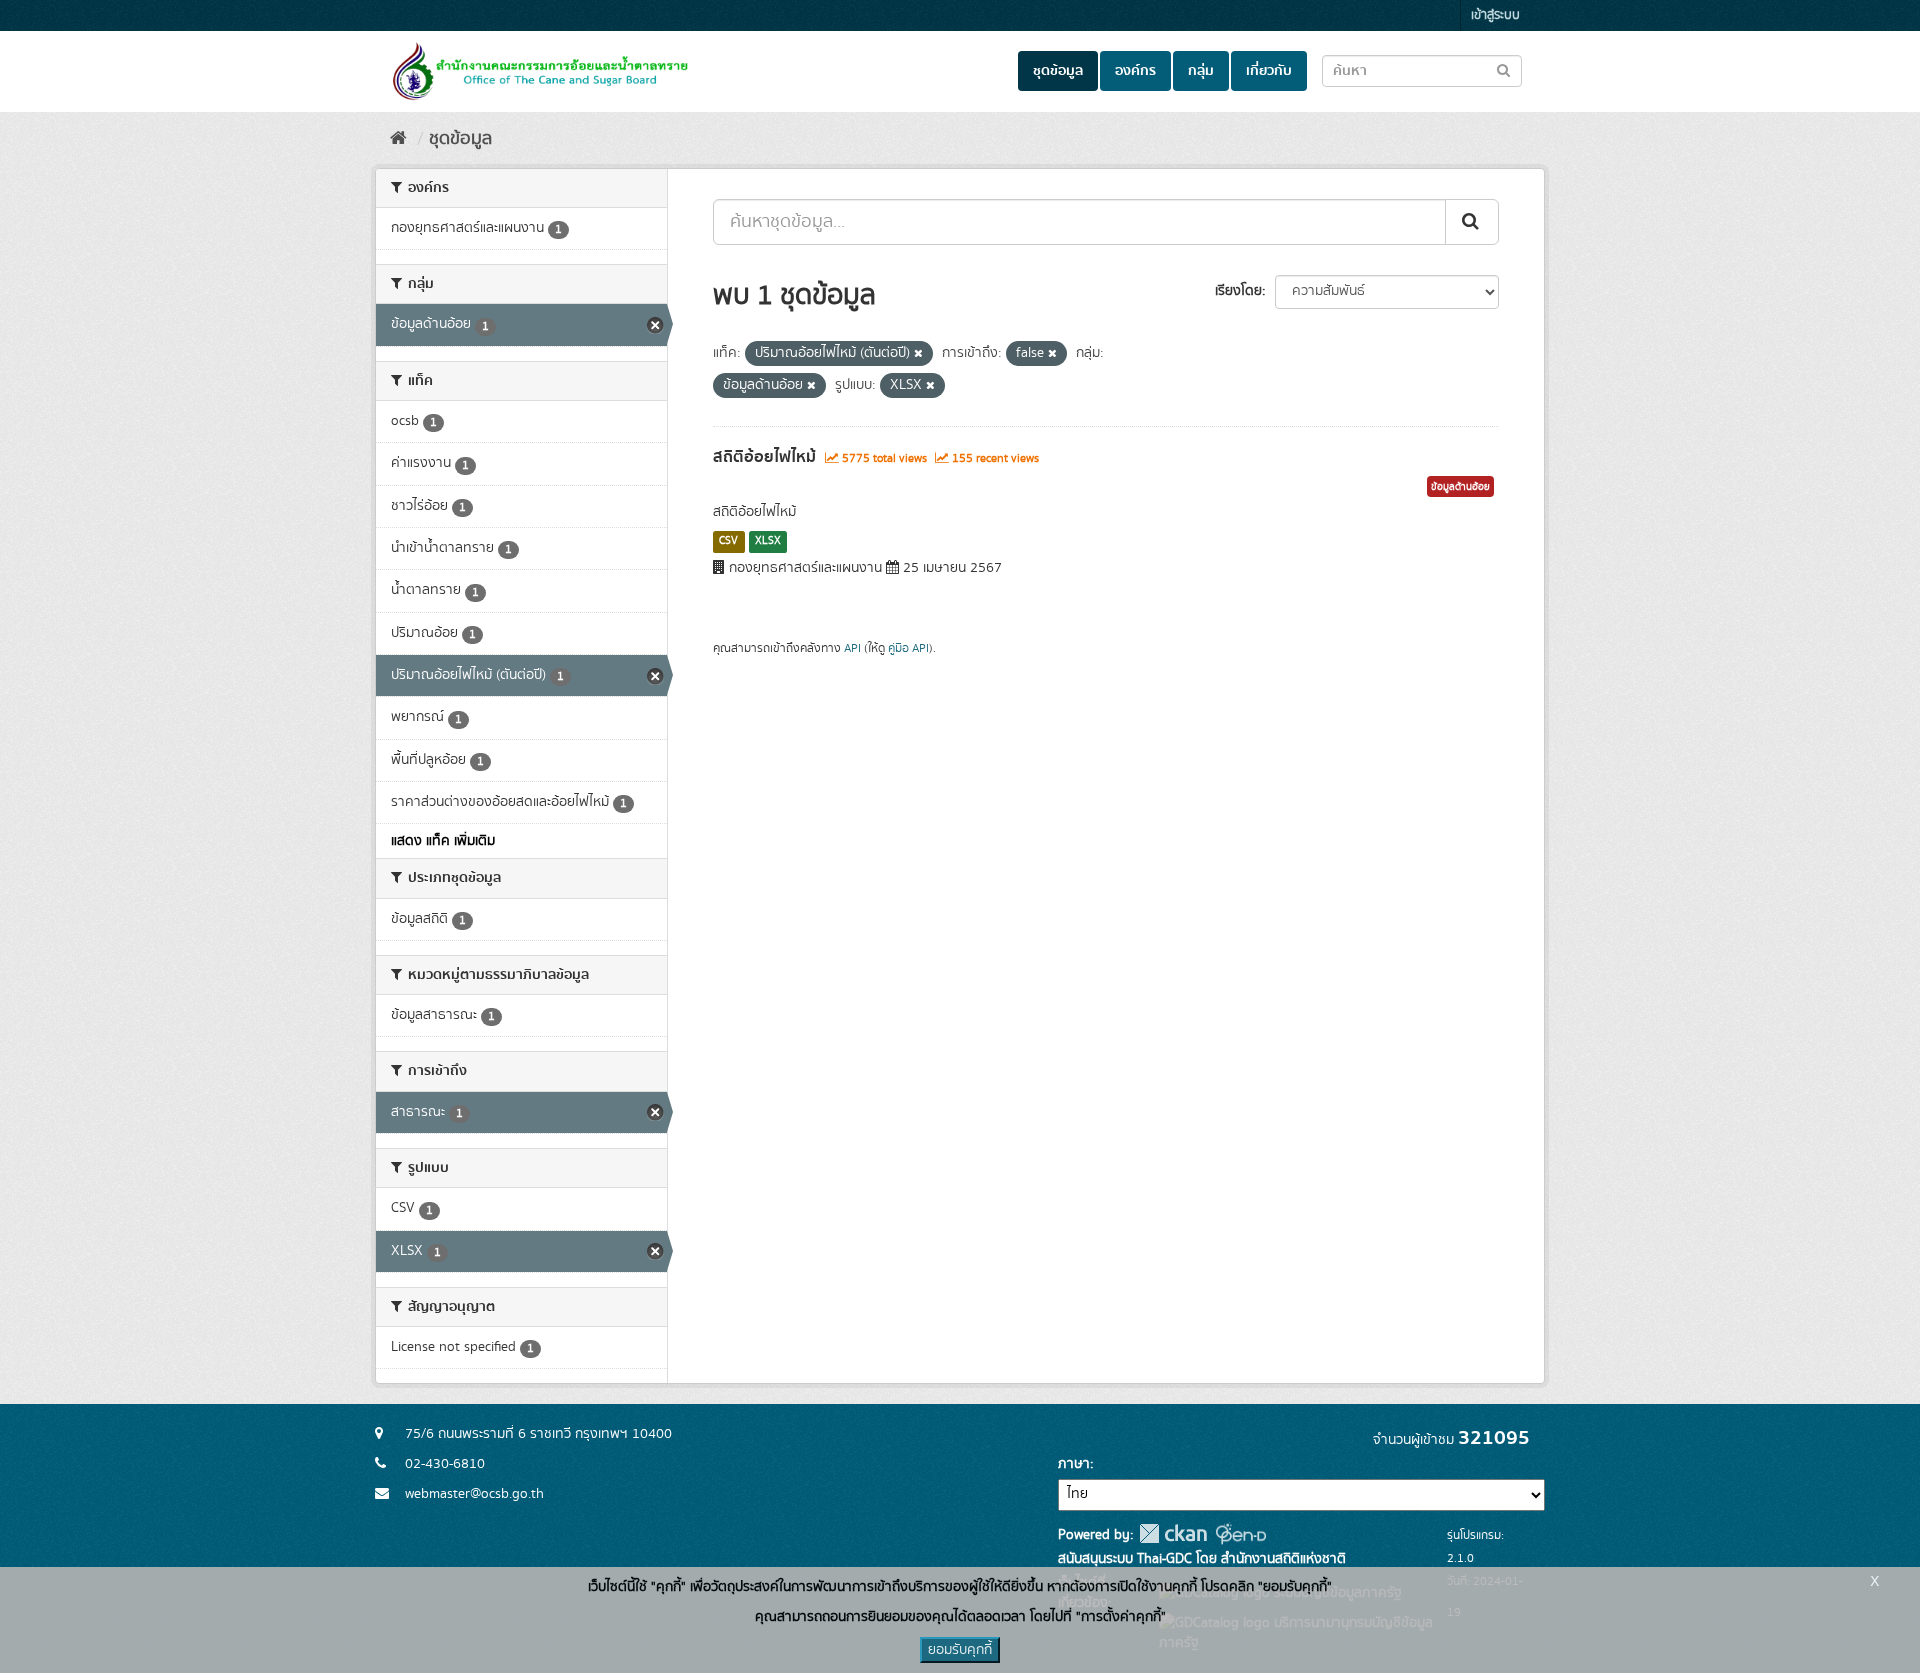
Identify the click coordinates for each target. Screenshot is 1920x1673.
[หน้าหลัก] (398, 139)
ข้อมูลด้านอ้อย (1460, 487)
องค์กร (1135, 71)
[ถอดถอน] (918, 354)
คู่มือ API (908, 648)
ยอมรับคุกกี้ (960, 1650)
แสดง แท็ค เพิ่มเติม (443, 841)
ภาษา (1074, 1464)
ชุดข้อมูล (1058, 71)
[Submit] (1472, 222)
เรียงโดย (1238, 291)
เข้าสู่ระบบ (1495, 15)
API (852, 648)
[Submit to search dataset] (1503, 69)
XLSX (768, 541)
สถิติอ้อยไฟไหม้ (764, 457)
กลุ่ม (1201, 71)
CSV (728, 541)
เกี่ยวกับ (1269, 71)
